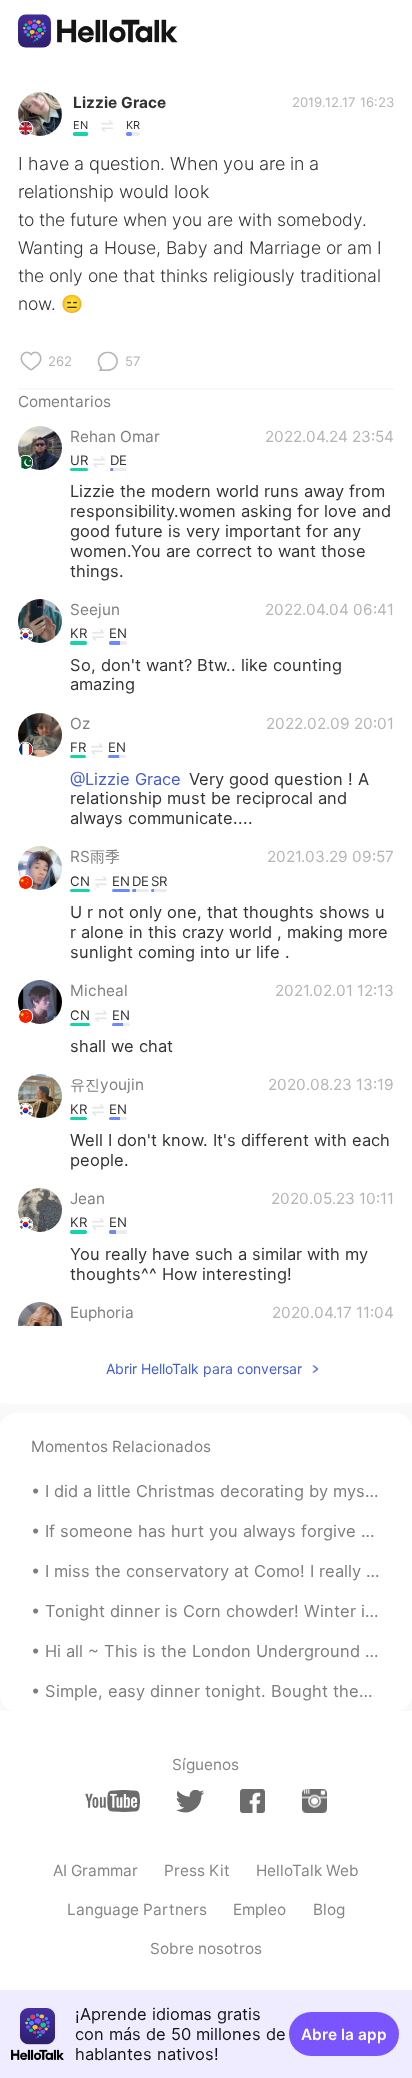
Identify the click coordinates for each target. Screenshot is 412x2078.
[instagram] (314, 1801)
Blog (329, 1909)
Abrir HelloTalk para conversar (204, 1368)
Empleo (259, 1909)
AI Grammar (95, 1870)
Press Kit (197, 1870)
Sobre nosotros (206, 1948)
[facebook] (252, 1801)
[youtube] (112, 1801)
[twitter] (189, 1801)
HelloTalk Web (307, 1870)
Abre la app (344, 2034)
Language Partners (137, 1909)
